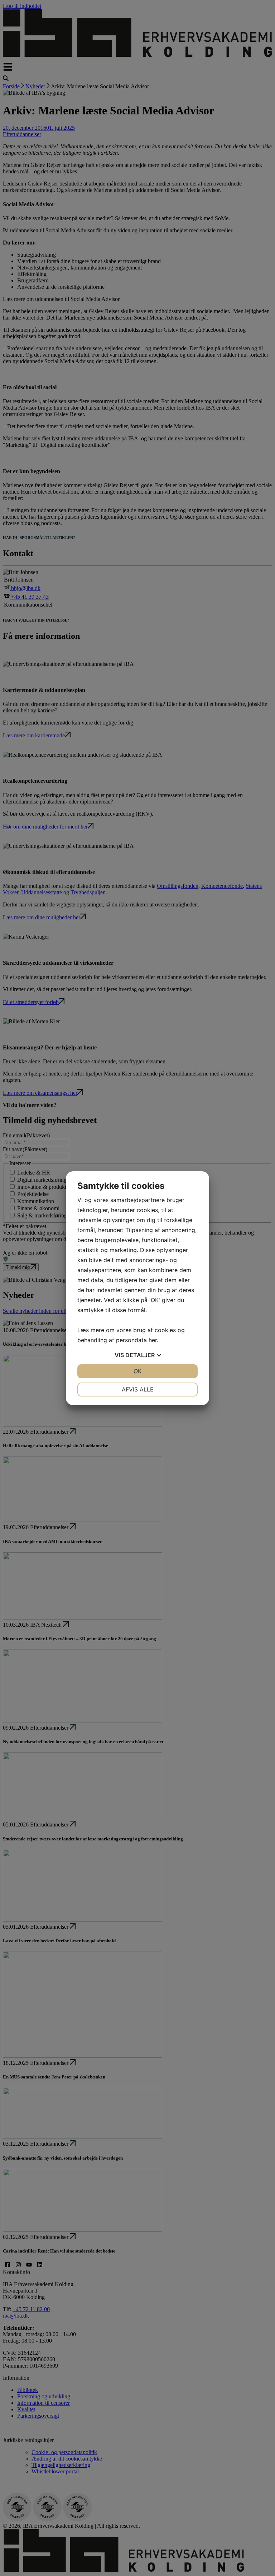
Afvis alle (138, 1389)
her (153, 1340)
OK (137, 1371)
